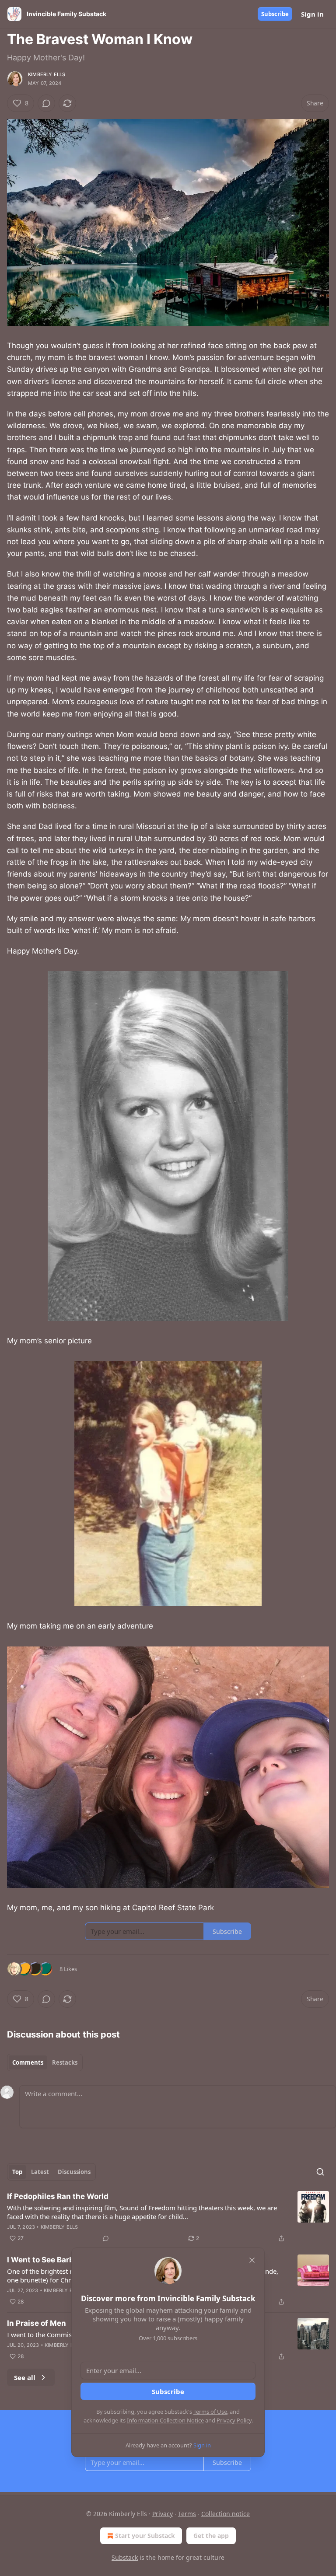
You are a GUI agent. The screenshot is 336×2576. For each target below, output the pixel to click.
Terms (187, 2514)
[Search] (320, 2172)
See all (25, 2377)
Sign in (312, 14)
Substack (125, 2557)
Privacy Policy (234, 2420)
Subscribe (275, 14)
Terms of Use (210, 2412)
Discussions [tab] (74, 2172)
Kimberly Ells (47, 74)
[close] (252, 2260)
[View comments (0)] (46, 103)
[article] (168, 2217)
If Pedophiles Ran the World (58, 2196)
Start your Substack (145, 2536)
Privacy (163, 2514)
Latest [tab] (40, 2172)
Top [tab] (17, 2172)
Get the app (211, 2536)
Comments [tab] (28, 2062)
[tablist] (45, 2062)
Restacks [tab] (65, 2062)
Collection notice (226, 2514)
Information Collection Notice (165, 2420)
